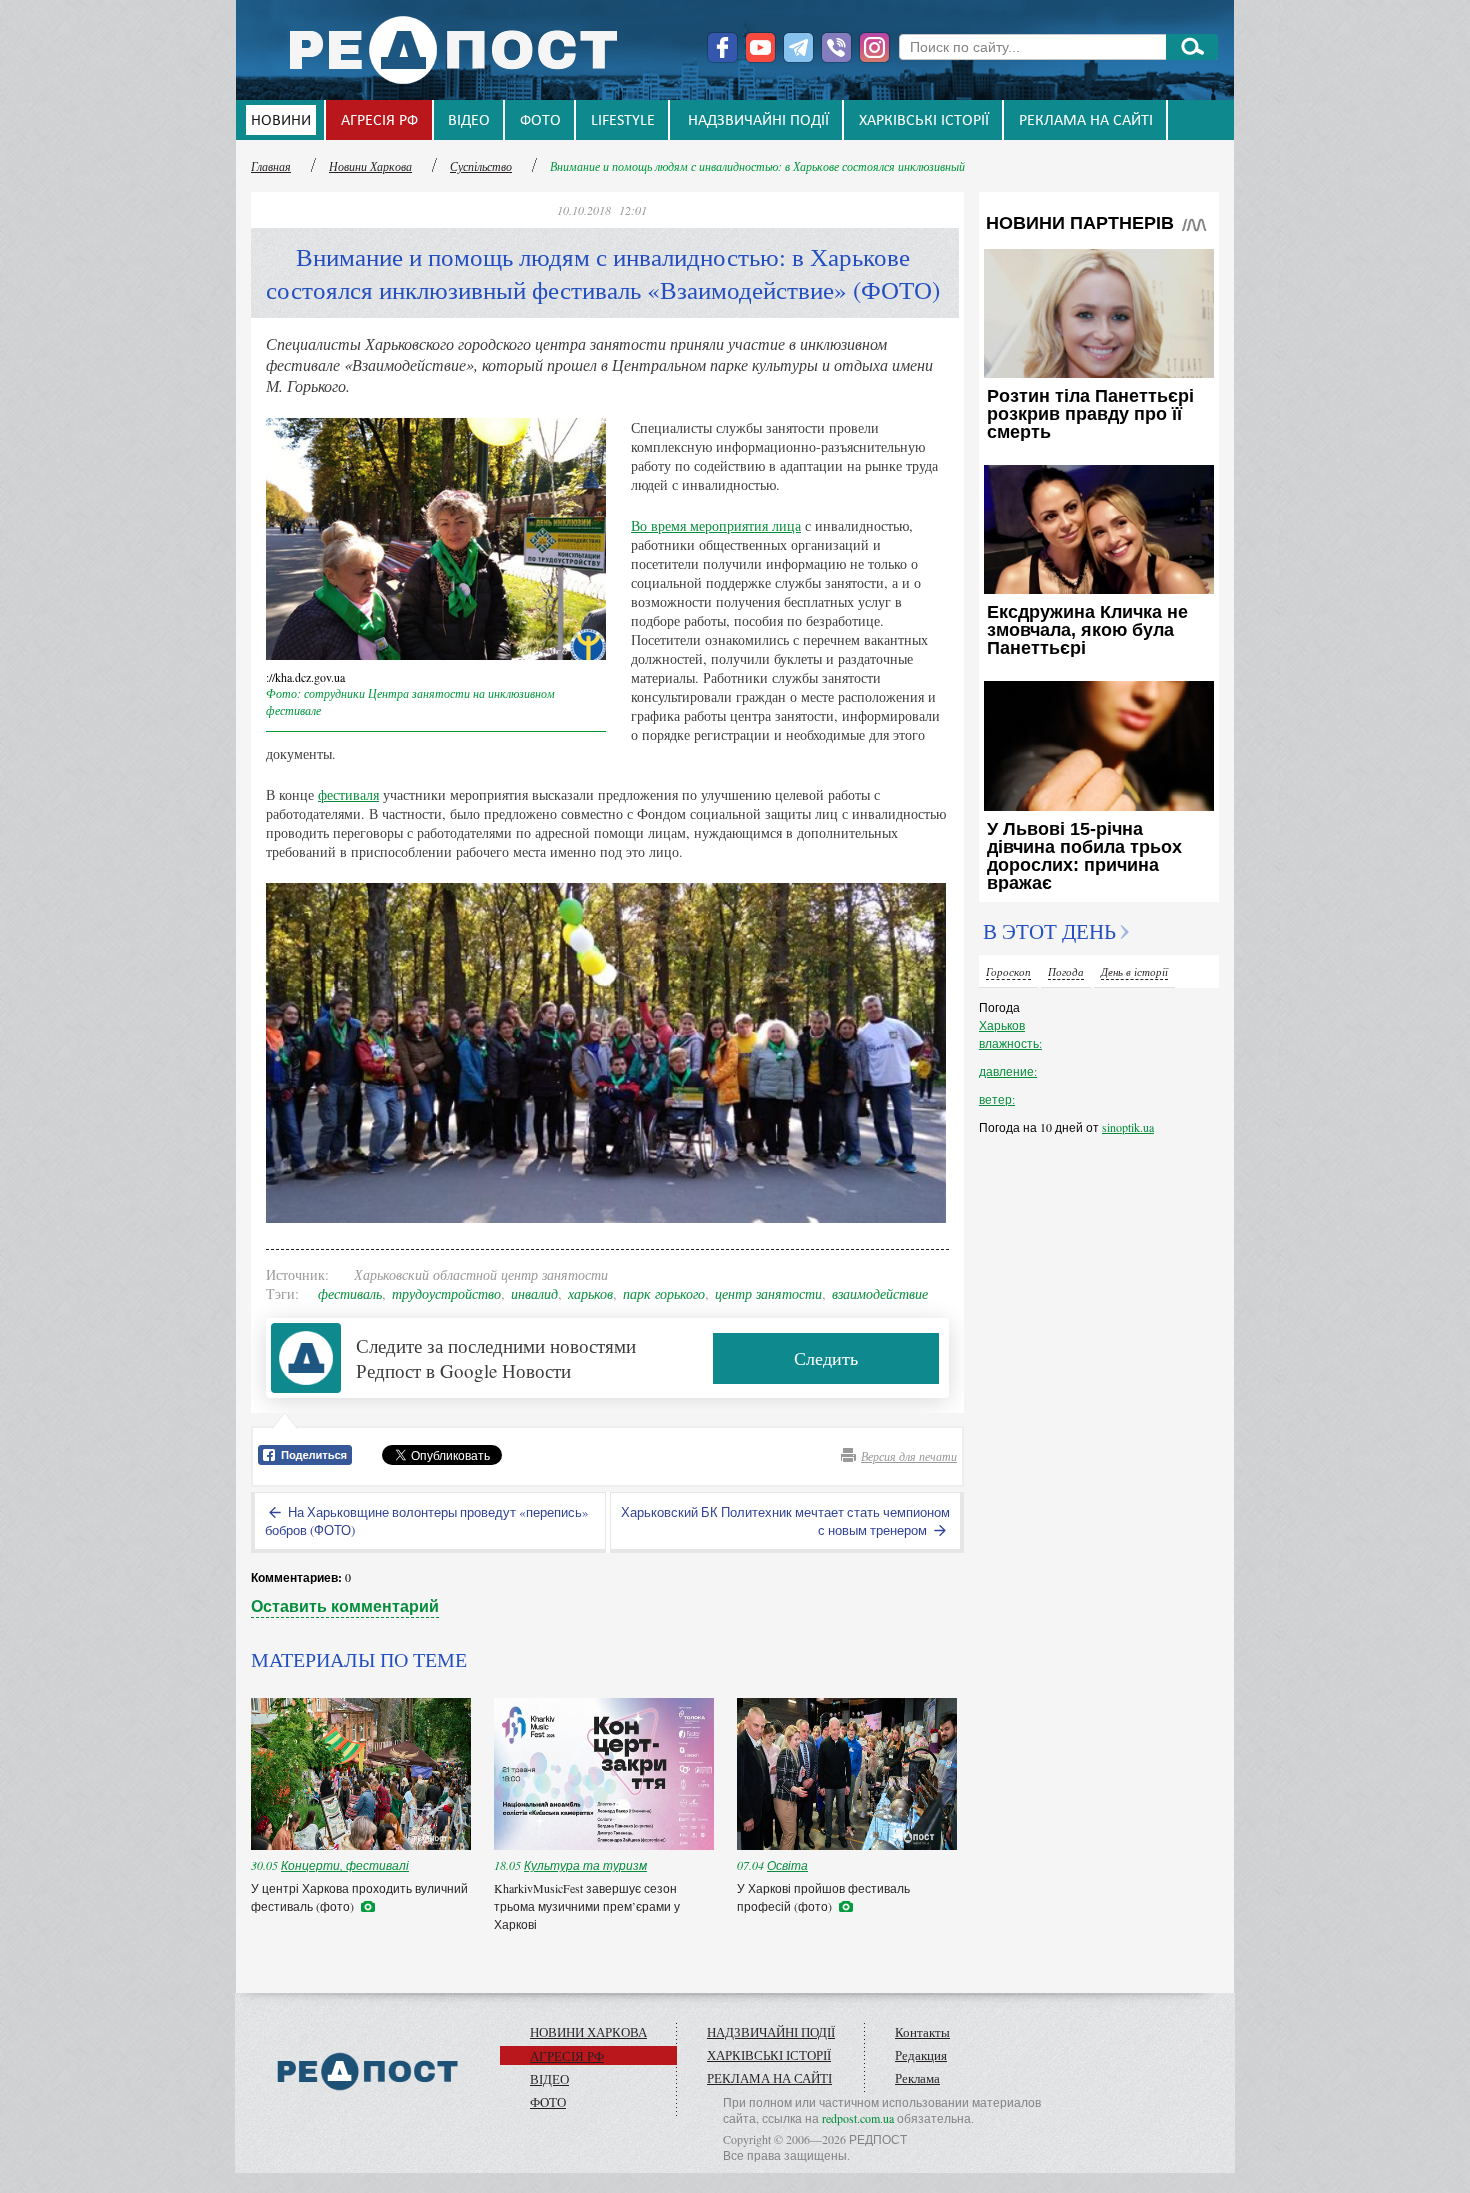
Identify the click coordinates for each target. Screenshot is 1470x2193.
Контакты (922, 2032)
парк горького (664, 1293)
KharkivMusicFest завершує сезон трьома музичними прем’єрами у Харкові (587, 1906)
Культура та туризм (585, 1865)
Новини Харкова (370, 166)
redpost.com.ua (858, 2118)
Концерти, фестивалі (345, 1865)
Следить (826, 1358)
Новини (281, 121)
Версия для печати (909, 1456)
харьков (590, 1293)
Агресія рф (379, 121)
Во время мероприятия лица (716, 525)
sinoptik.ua (1128, 1127)
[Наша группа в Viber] (836, 47)
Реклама (917, 2078)
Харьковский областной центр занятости (481, 1274)
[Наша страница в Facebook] (722, 47)
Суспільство (481, 166)
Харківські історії (924, 121)
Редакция (921, 2055)
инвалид (534, 1293)
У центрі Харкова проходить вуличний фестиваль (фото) (359, 1897)
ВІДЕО (469, 121)
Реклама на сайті (1086, 121)
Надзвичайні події (758, 121)
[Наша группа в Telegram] (798, 47)
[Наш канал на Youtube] (760, 47)
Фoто (540, 121)
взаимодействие (880, 1293)
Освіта (787, 1865)
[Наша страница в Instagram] (874, 47)
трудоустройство (446, 1293)
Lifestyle (623, 121)
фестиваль (350, 1293)
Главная (271, 166)
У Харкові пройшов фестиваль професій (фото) (823, 1897)
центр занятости (768, 1293)
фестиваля (348, 794)
